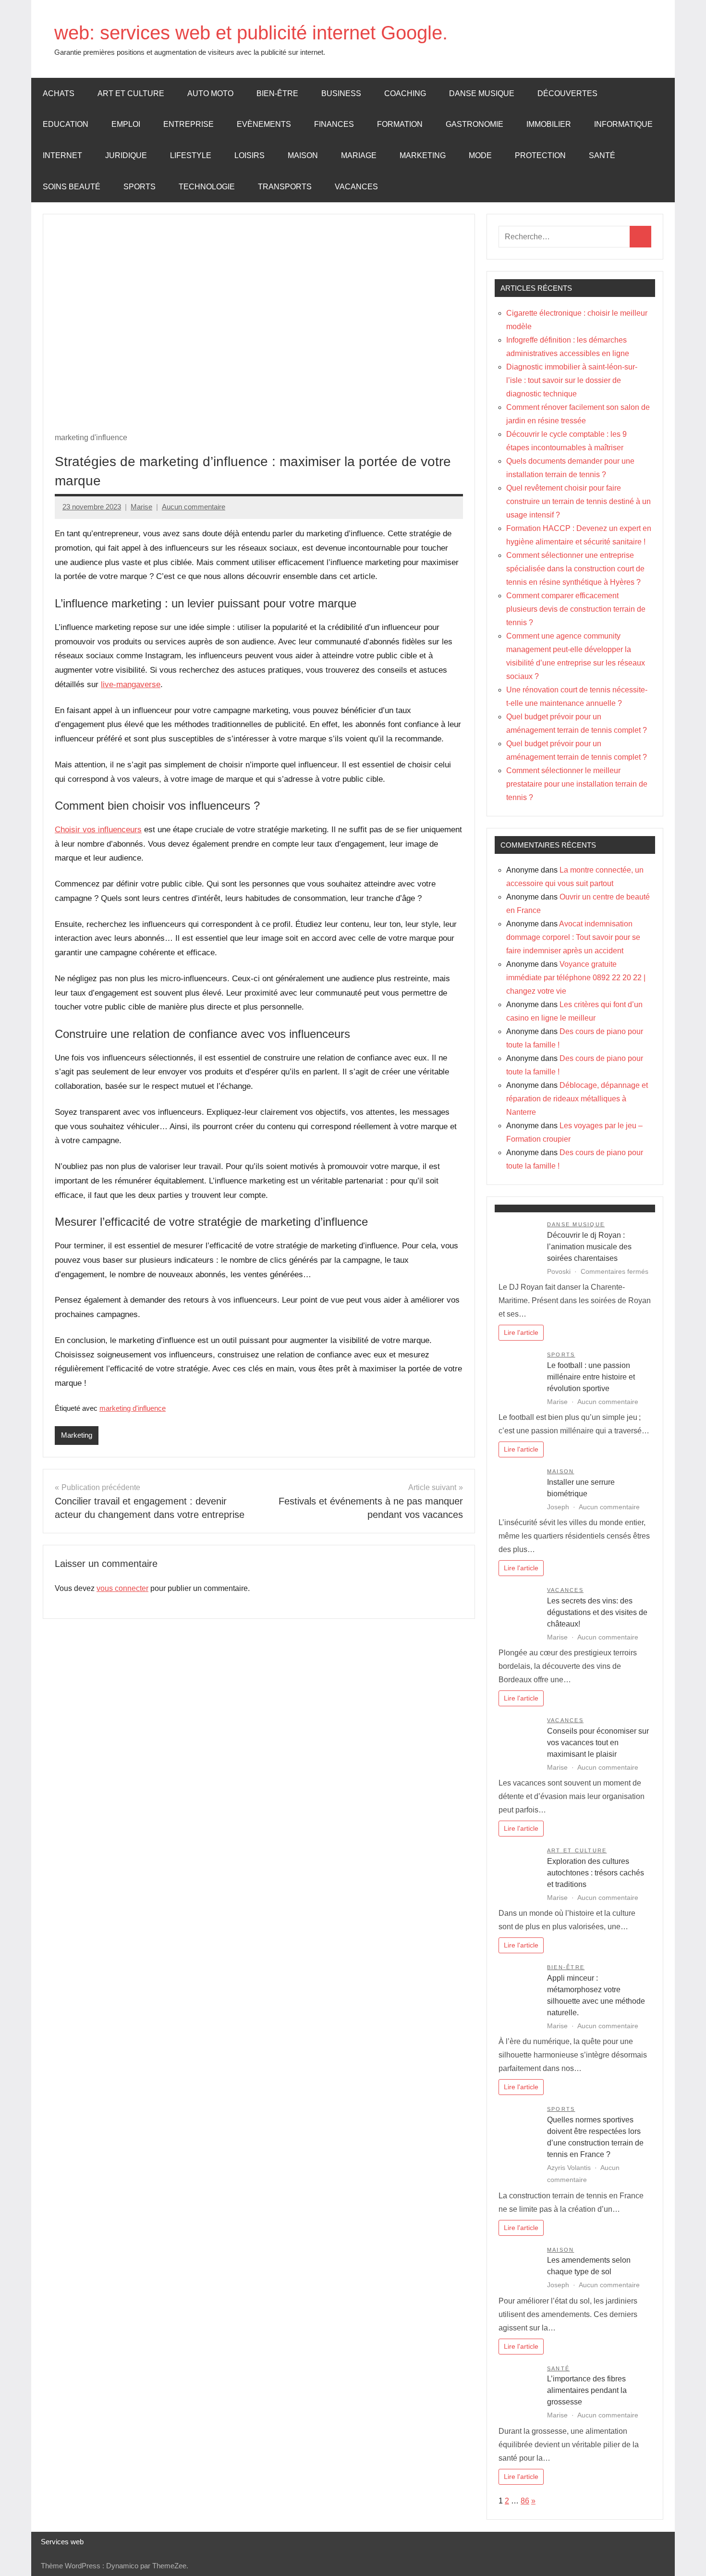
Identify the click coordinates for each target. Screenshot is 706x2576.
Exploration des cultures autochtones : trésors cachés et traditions (596, 1873)
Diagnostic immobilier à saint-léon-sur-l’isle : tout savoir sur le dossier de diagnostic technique (572, 380)
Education (66, 124)
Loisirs (250, 155)
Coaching (405, 93)
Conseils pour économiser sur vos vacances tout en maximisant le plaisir (598, 1743)
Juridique (126, 155)
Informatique (623, 124)
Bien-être (277, 93)
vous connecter (122, 1588)
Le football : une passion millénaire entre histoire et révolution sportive (591, 1377)
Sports (140, 187)
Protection (540, 155)
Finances (334, 124)
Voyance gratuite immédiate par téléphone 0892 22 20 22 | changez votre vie (576, 978)
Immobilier (549, 124)
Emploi (126, 124)
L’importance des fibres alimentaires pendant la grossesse (587, 2390)
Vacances (356, 187)
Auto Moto (210, 93)
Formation (400, 124)
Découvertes (567, 93)
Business (341, 93)
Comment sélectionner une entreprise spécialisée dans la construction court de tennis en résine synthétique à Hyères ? (575, 569)
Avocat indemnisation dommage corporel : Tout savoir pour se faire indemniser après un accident (573, 937)
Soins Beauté (72, 187)
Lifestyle (191, 155)
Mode (480, 155)
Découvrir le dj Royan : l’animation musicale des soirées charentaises (589, 1247)
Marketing (423, 155)
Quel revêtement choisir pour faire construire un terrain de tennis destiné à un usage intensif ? (578, 501)
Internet (62, 155)
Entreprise (189, 124)
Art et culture (131, 93)
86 (525, 2501)
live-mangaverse (131, 684)
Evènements (264, 124)
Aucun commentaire (194, 507)
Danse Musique (482, 93)
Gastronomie (475, 124)
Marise (141, 507)
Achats (59, 93)
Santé (602, 155)
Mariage (359, 155)
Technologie (207, 187)
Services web (62, 2542)
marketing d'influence (133, 1408)
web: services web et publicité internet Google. (251, 33)
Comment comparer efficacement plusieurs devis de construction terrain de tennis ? (576, 609)
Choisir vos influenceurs (98, 830)
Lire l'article (521, 1332)
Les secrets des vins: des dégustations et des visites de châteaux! (597, 1612)
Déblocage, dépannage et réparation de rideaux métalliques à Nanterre (577, 1099)
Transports (285, 187)
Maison (303, 155)
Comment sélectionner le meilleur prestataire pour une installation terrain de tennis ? (577, 784)
